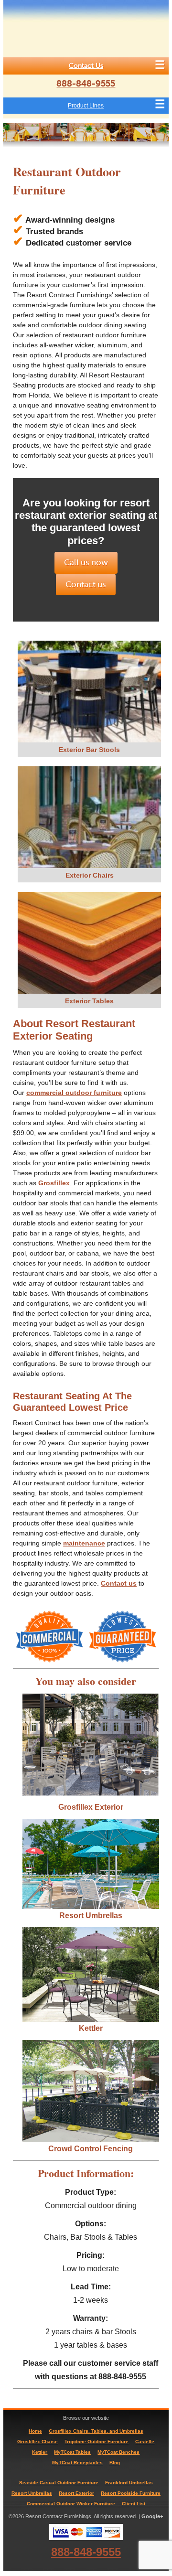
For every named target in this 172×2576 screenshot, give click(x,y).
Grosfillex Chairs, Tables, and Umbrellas (96, 2431)
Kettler (91, 2028)
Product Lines (86, 106)
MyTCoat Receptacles (77, 2463)
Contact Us (86, 66)
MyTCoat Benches (118, 2452)
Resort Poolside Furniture (131, 2493)
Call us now (86, 563)
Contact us (86, 585)
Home (35, 2431)
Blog (115, 2463)
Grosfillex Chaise (38, 2442)
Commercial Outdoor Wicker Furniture (71, 2504)
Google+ (152, 2516)
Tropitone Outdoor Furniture (97, 2442)
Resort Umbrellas (91, 1916)
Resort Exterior (76, 2493)
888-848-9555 (86, 84)
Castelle (145, 2442)
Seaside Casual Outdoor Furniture (59, 2483)
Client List (134, 2504)
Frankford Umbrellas (129, 2483)
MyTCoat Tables (72, 2452)
